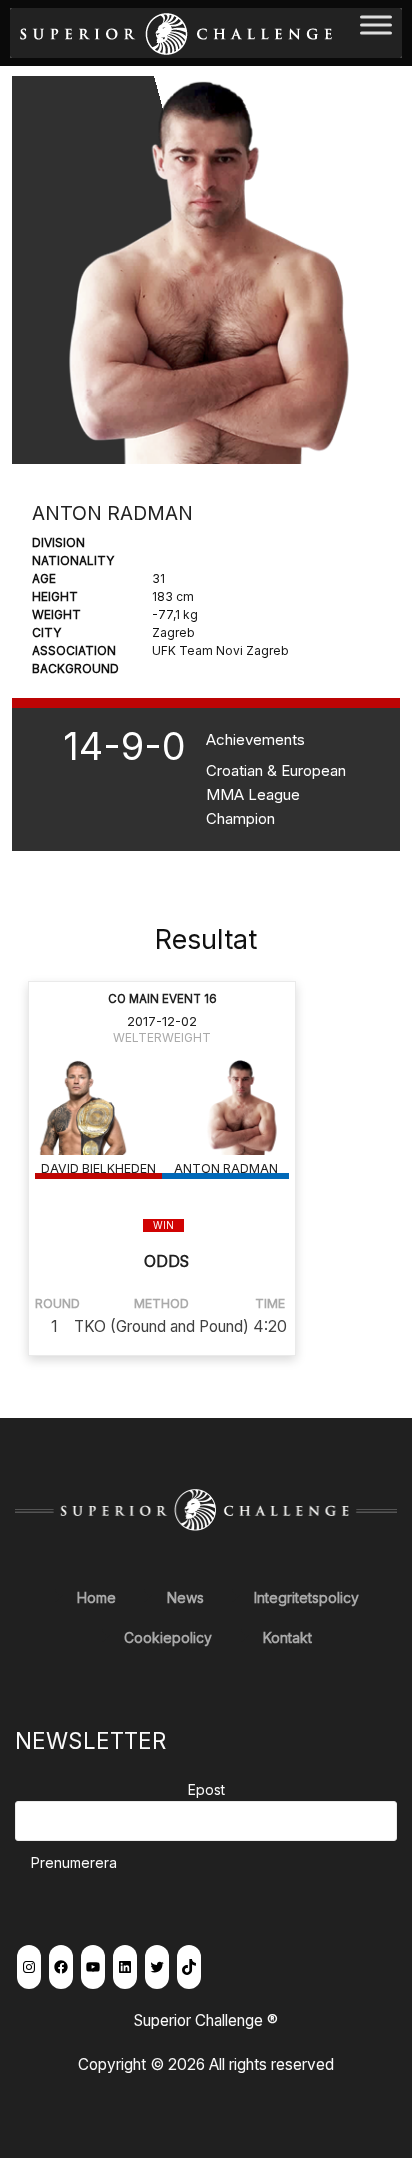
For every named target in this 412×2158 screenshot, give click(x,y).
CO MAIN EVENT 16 (162, 999)
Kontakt (287, 1637)
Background (75, 668)
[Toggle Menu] (376, 32)
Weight (56, 614)
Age (44, 578)
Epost (206, 1789)
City (46, 632)
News (185, 1597)
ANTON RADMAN (226, 1168)
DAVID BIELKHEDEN (98, 1168)
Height (55, 596)
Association (74, 650)
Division (58, 542)
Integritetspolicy (306, 1597)
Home (96, 1597)
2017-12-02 (162, 1021)
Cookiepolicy (168, 1637)
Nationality (73, 560)
